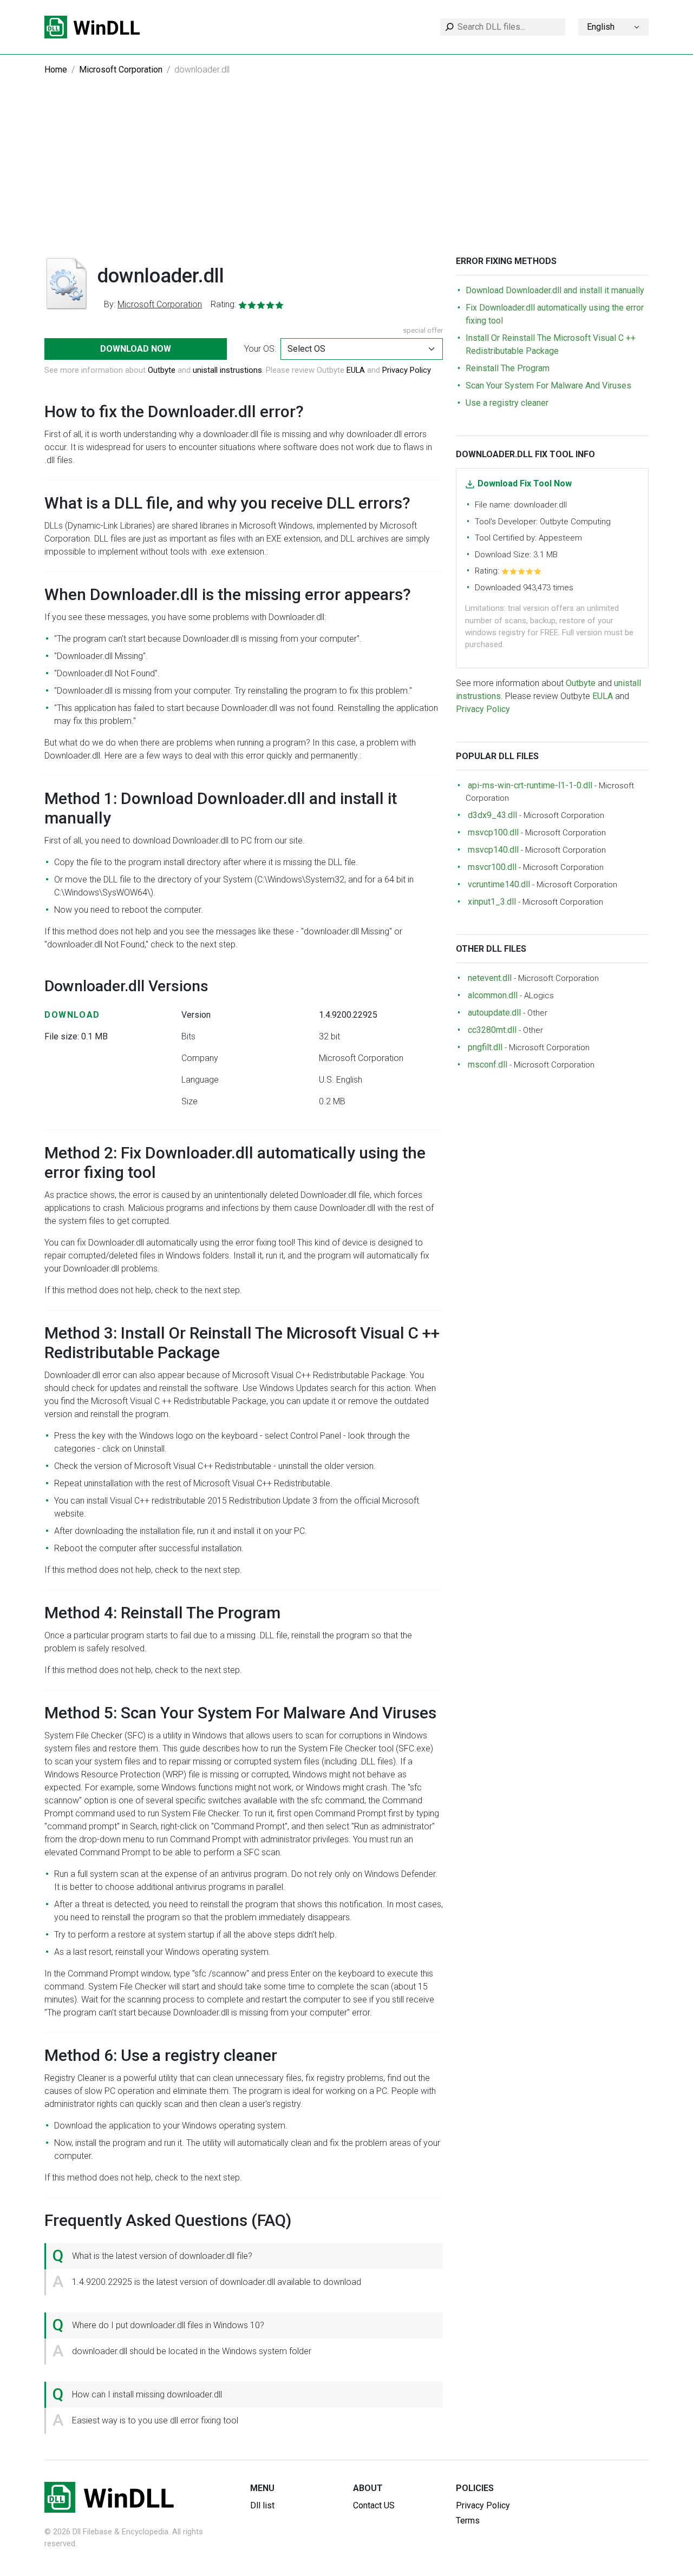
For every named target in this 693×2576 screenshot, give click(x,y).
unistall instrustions (227, 370)
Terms (468, 2521)
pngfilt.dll (485, 1047)
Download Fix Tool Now (525, 483)
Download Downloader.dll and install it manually (555, 290)
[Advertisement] (346, 175)
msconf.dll (488, 1065)
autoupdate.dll (494, 1013)
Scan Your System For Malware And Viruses (548, 386)
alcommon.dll (493, 995)
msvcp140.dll (493, 850)
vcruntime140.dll (499, 884)
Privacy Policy (407, 370)
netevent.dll (490, 978)
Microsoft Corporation (121, 70)
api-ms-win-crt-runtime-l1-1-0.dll (530, 785)
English (601, 27)
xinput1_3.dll (492, 902)
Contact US (374, 2505)
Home (56, 70)
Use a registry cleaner (507, 403)
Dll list (262, 2505)
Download (72, 1015)
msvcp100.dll (493, 832)
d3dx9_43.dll (492, 815)
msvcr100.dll (492, 867)
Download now (136, 349)
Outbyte (162, 370)
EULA (356, 370)
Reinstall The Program (508, 368)
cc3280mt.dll (492, 1030)
